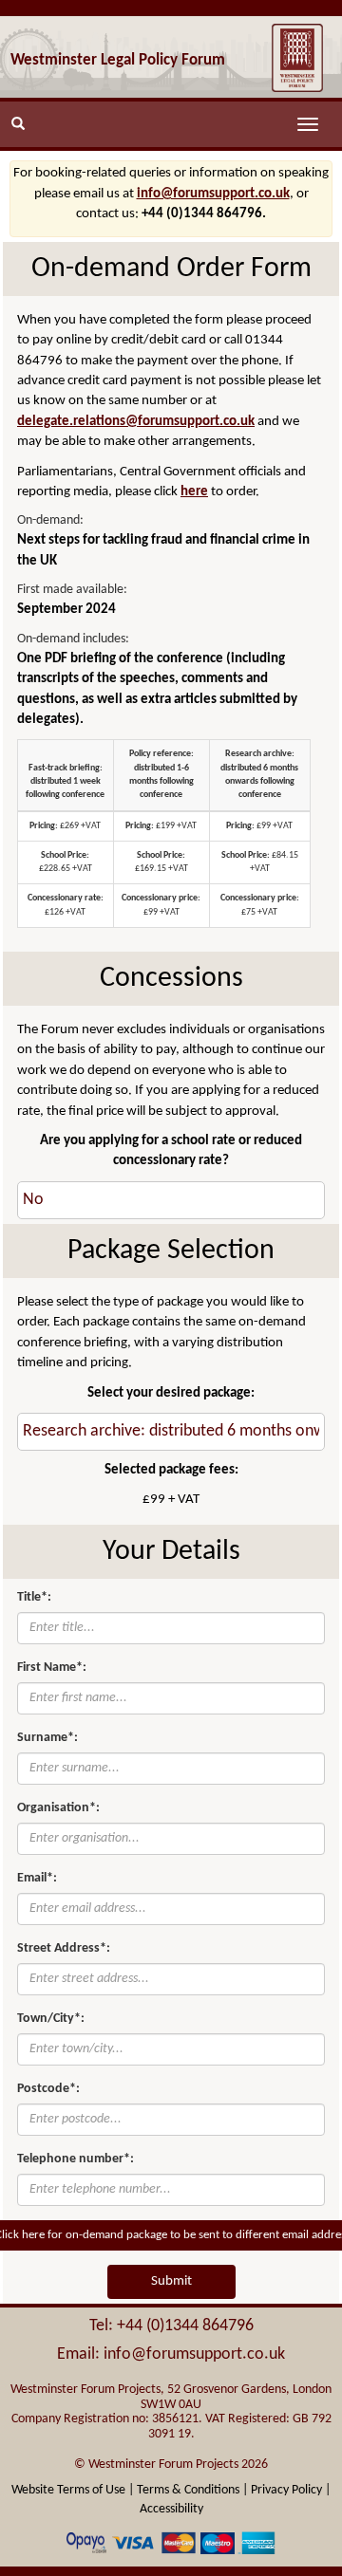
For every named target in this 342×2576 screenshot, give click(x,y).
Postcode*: (48, 2089)
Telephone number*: (76, 2159)
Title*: (34, 1597)
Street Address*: (64, 1948)
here (194, 492)
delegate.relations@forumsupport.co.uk (136, 422)
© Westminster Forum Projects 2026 (171, 2465)
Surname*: (47, 1738)
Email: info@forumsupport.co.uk (171, 2354)
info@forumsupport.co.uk (213, 194)
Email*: (37, 1878)
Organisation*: (58, 1808)
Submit (171, 2281)
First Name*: (52, 1668)
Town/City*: (51, 2019)
